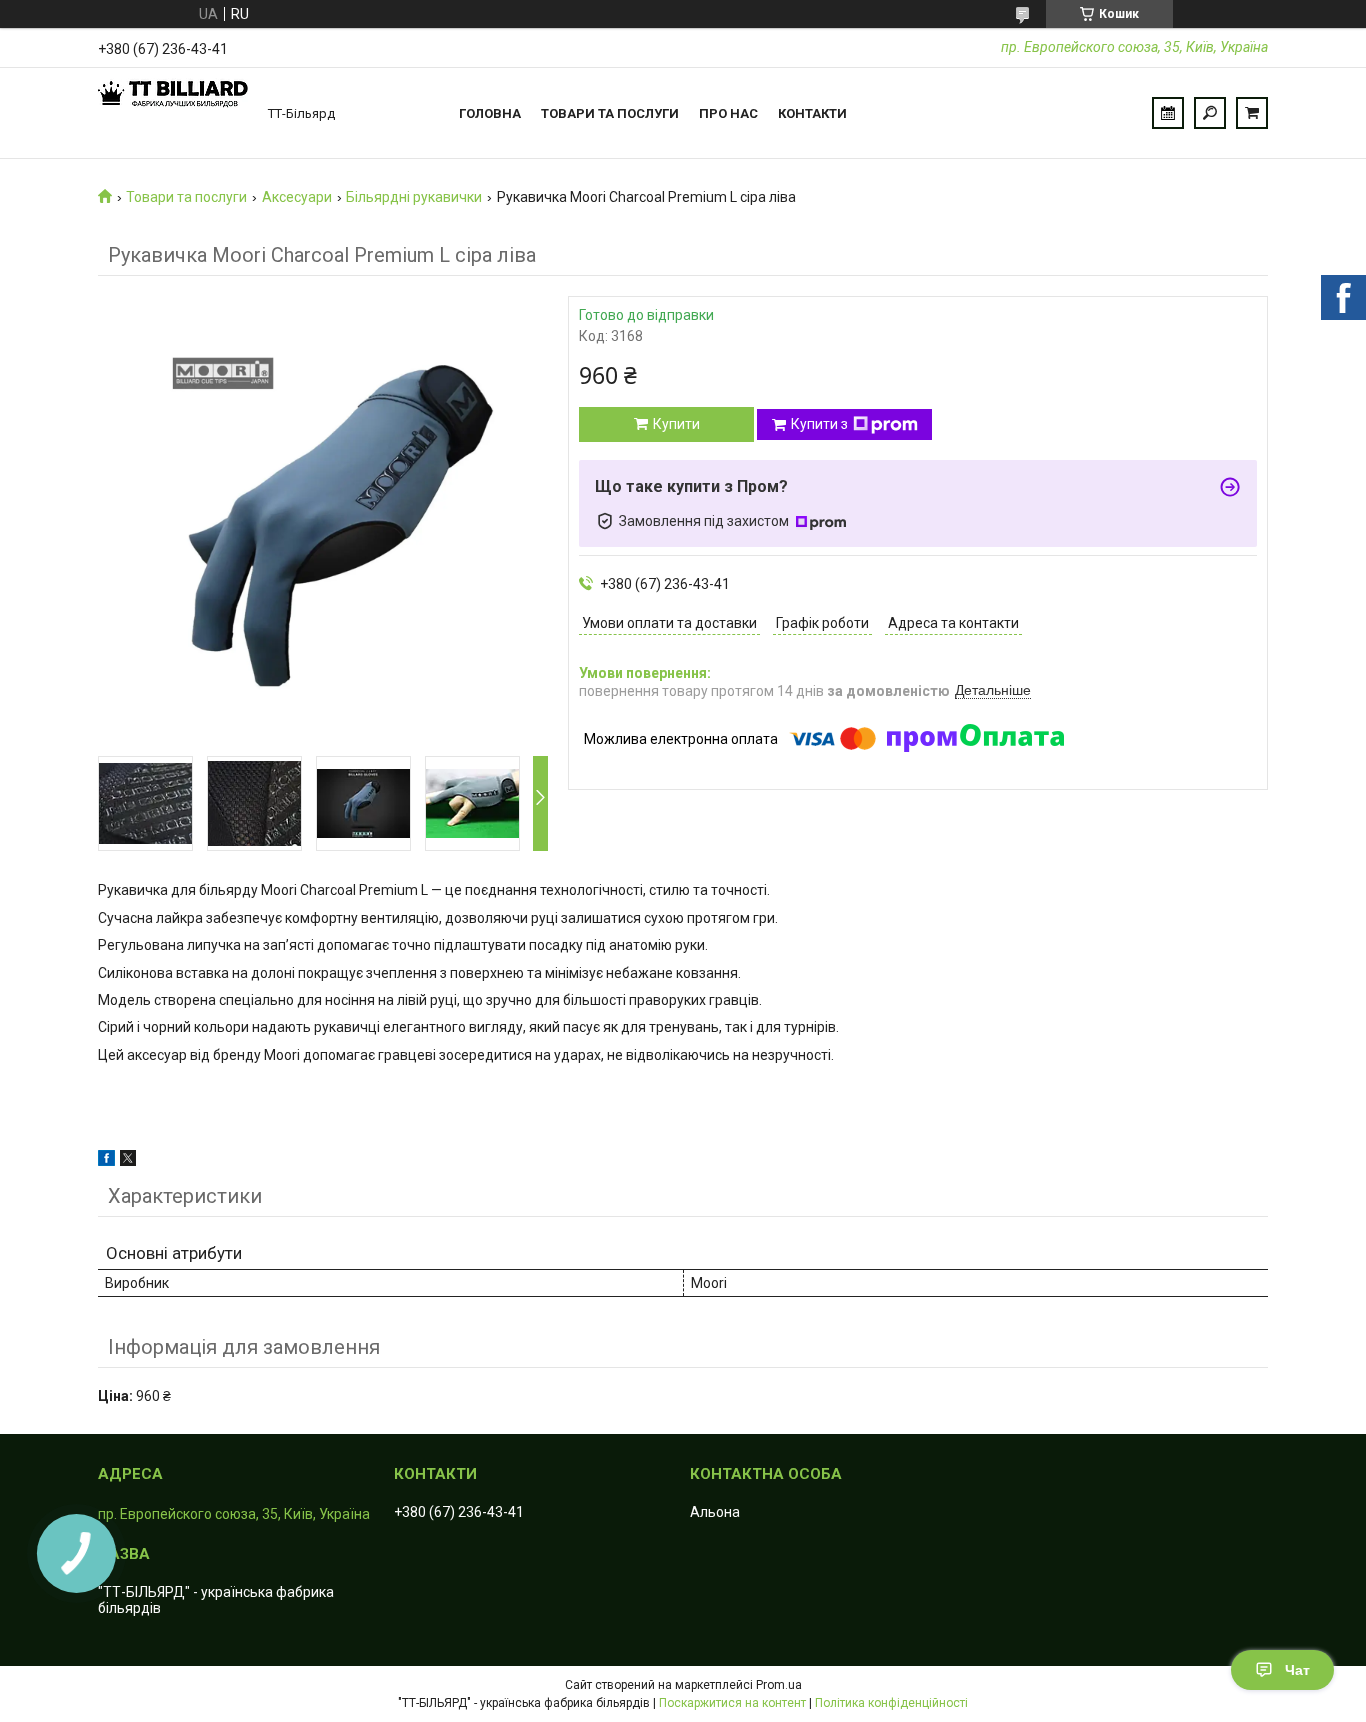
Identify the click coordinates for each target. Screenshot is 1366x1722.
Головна (490, 113)
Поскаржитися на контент (732, 1703)
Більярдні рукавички (414, 197)
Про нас (728, 113)
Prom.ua (779, 1685)
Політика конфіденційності (891, 1703)
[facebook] (106, 1161)
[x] (128, 1161)
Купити (676, 424)
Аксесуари (297, 197)
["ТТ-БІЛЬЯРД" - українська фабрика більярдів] (173, 113)
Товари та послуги (610, 113)
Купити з (819, 424)
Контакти (812, 113)
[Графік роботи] (1168, 113)
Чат (1297, 1670)
